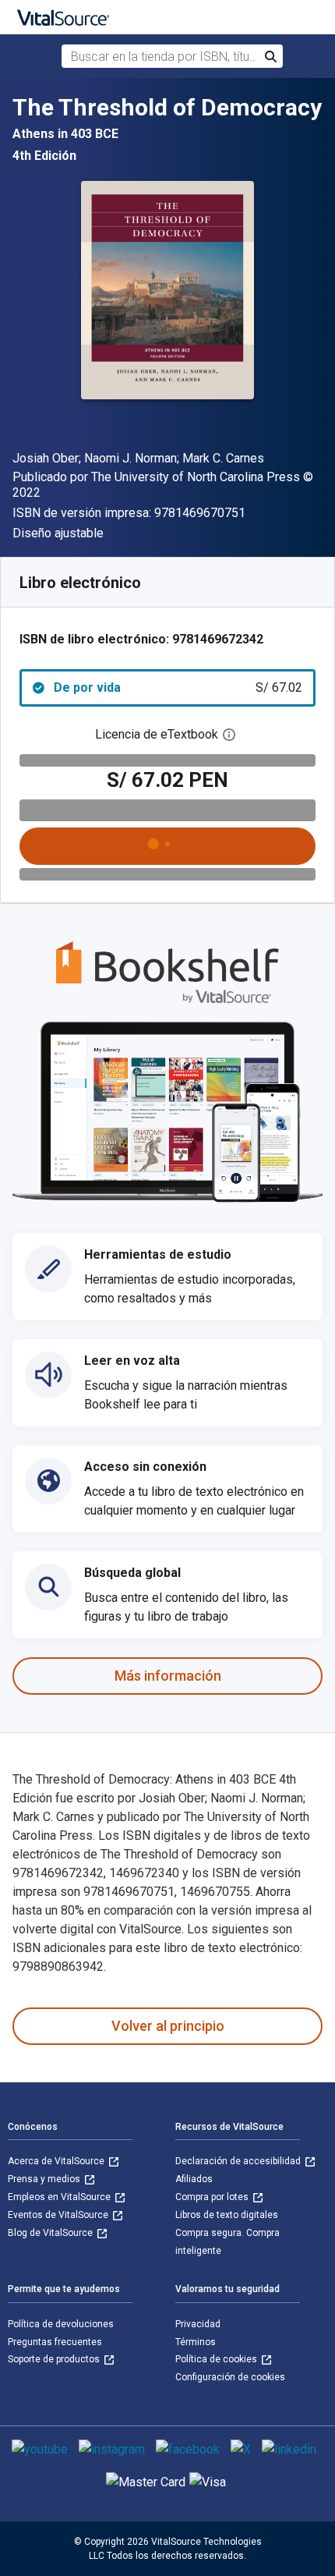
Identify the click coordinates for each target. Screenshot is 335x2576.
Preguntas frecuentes (55, 2342)
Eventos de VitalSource (59, 2215)
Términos (196, 2342)
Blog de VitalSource (51, 2233)
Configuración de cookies (230, 2377)
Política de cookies (217, 2359)
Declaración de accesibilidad (239, 2161)
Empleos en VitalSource (60, 2197)
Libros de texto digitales (227, 2215)
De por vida (178, 687)
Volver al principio (168, 2026)
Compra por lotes (213, 2197)
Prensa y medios (45, 2179)
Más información (168, 1676)
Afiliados (194, 2179)
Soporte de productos (55, 2359)
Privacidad (198, 2324)
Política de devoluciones (61, 2324)
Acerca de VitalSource (57, 2161)
